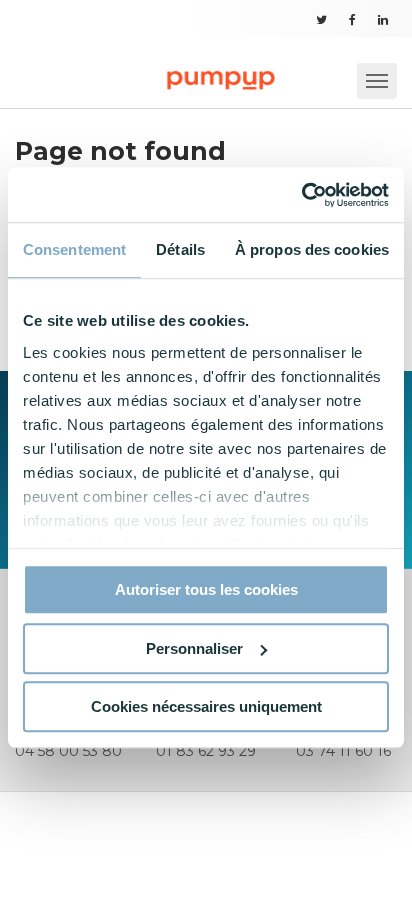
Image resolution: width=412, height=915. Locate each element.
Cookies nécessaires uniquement (206, 706)
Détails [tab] (180, 249)
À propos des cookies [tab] (312, 249)
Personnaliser (194, 648)
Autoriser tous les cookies (206, 589)
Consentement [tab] (74, 249)
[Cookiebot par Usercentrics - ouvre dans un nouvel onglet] (301, 195)
